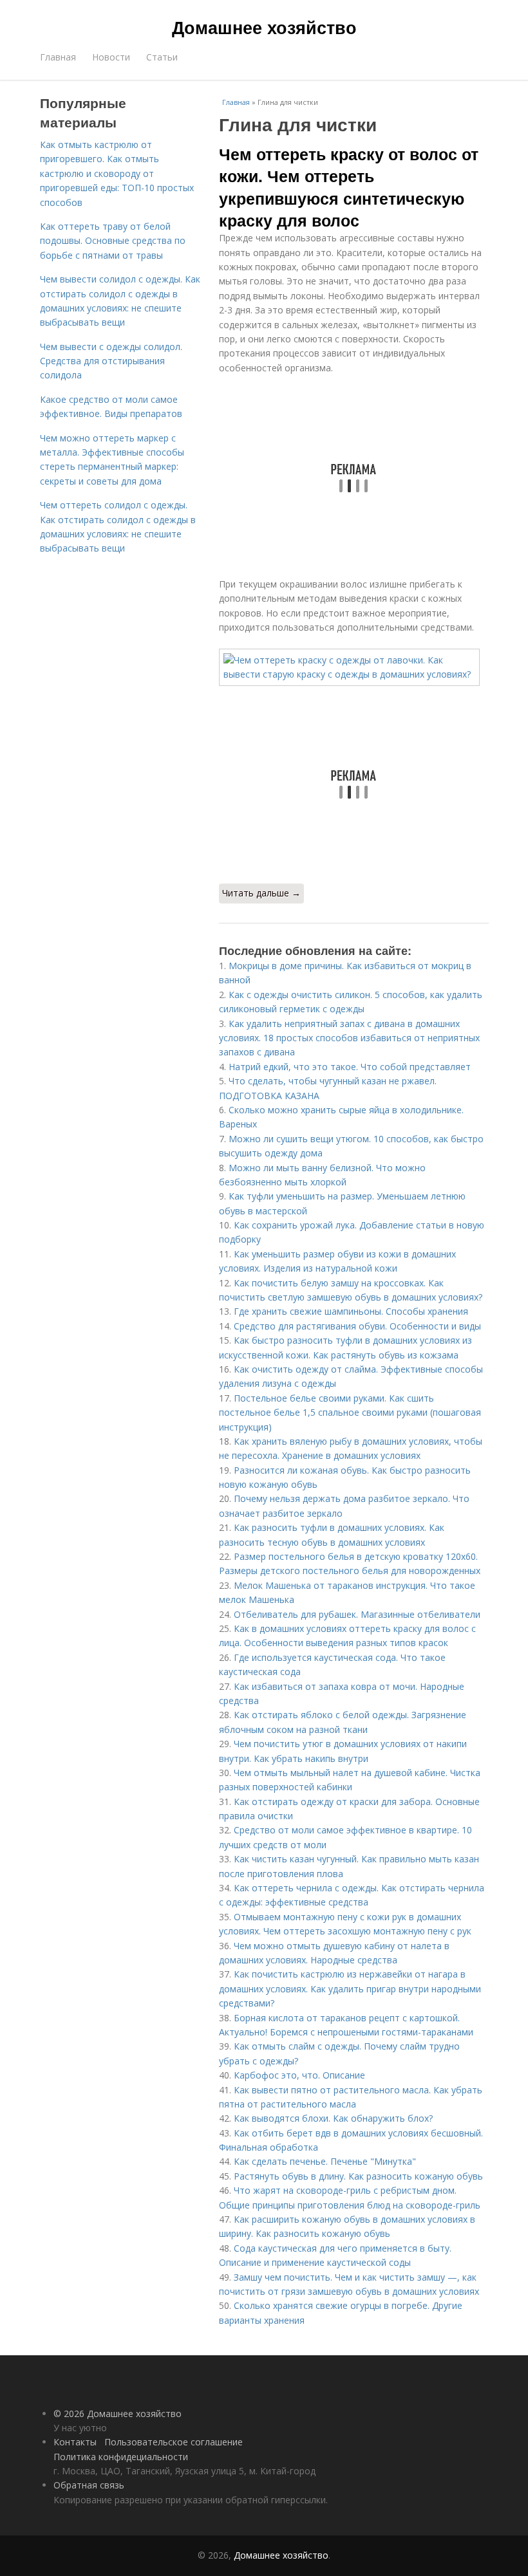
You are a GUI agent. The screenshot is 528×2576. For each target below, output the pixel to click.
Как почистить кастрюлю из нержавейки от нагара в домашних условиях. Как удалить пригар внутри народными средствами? (350, 1988)
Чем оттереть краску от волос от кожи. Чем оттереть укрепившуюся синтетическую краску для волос (349, 187)
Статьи (162, 57)
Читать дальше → (261, 893)
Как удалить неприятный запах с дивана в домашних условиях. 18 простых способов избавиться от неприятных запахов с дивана (349, 1038)
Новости (111, 57)
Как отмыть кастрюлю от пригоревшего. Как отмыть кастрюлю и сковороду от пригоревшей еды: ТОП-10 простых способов (117, 173)
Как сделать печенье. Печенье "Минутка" (325, 2161)
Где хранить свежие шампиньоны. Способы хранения (351, 1311)
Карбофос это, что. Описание (299, 2075)
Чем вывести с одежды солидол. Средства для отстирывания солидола (111, 361)
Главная (58, 57)
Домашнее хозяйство (264, 27)
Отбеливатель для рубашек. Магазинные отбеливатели (357, 1614)
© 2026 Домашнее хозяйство (118, 2414)
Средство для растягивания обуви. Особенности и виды (357, 1326)
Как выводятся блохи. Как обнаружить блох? (333, 2118)
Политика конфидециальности (121, 2457)
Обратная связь (89, 2485)
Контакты (75, 2442)
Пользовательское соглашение (174, 2442)
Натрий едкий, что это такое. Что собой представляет (350, 1067)
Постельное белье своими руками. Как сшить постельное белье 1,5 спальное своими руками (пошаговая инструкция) (350, 1413)
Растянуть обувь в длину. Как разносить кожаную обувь (358, 2176)
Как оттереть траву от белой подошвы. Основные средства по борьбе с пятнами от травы (113, 241)
